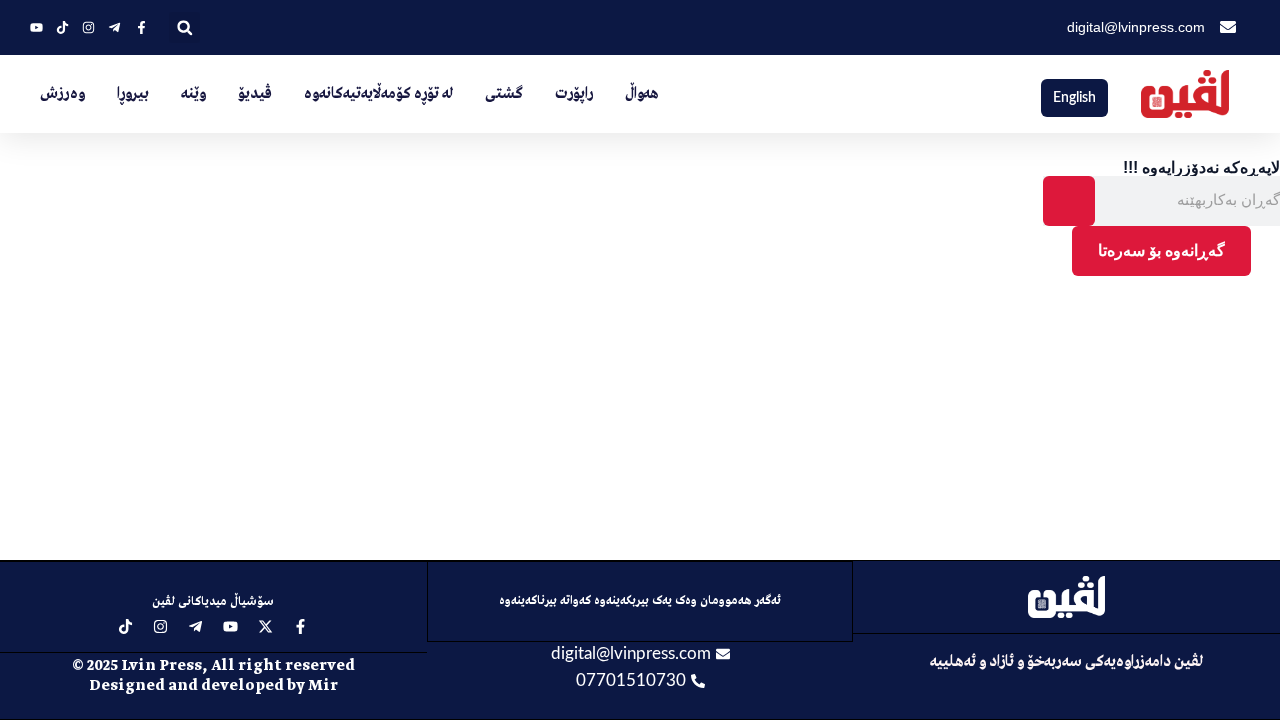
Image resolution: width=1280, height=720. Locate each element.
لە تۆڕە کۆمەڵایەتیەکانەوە (378, 94)
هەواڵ (642, 94)
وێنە (193, 94)
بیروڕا (133, 94)
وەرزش (62, 94)
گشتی (504, 94)
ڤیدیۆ (255, 94)
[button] (184, 27)
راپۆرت (574, 94)
